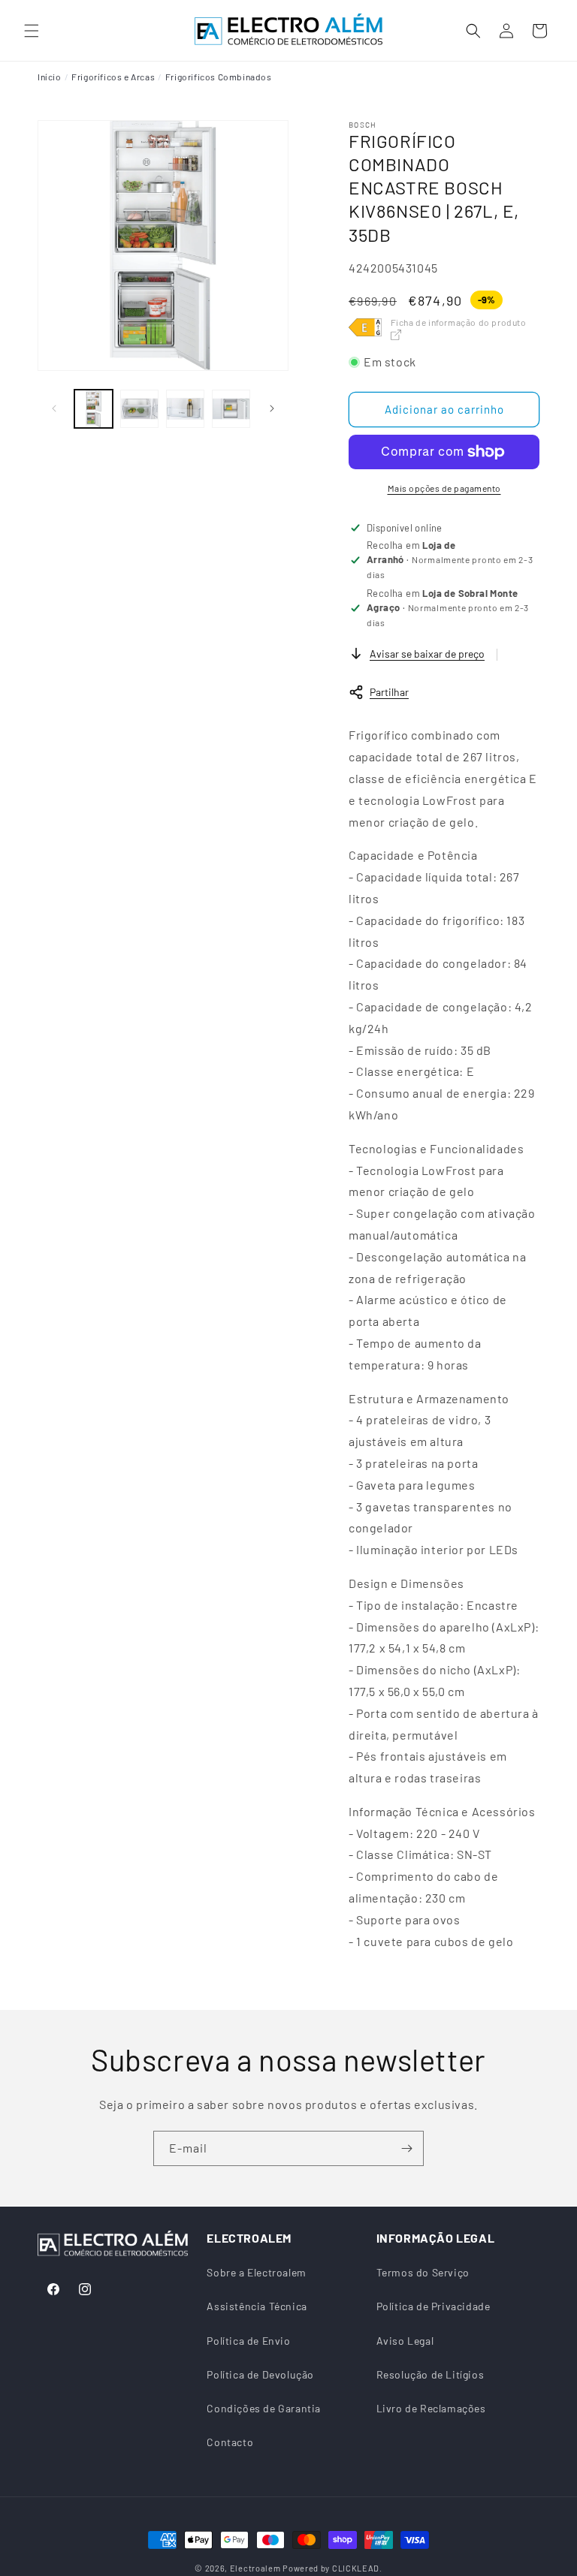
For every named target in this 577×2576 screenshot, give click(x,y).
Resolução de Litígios (430, 2374)
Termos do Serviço (423, 2272)
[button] (32, 31)
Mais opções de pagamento (444, 488)
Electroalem (255, 2568)
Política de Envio (248, 2341)
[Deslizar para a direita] (272, 408)
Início (50, 77)
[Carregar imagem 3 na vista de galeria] (185, 409)
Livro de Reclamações (431, 2408)
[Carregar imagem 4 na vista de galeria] (231, 409)
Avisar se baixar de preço (427, 654)
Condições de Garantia (264, 2408)
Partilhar (389, 692)
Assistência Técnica (257, 2306)
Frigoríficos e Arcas (113, 77)
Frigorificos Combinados (219, 77)
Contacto (230, 2442)
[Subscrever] (406, 2148)
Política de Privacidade (434, 2306)
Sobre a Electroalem (256, 2272)
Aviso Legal (405, 2341)
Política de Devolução (260, 2374)
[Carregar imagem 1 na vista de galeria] (94, 409)
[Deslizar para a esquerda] (54, 408)
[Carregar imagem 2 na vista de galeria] (139, 409)
